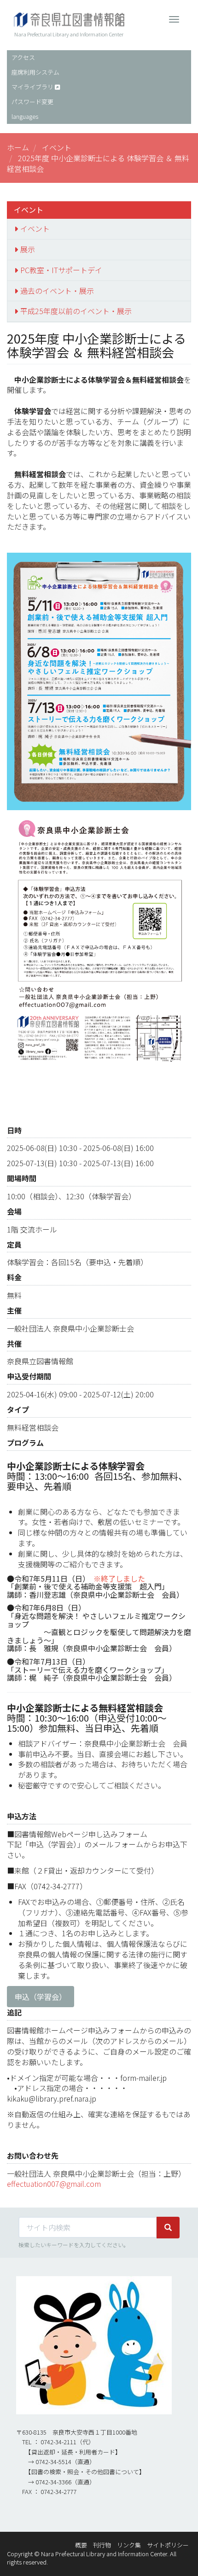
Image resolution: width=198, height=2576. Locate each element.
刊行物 (102, 2545)
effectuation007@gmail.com (54, 2184)
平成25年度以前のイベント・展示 (76, 311)
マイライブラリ (32, 87)
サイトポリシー (168, 2545)
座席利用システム (35, 72)
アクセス (23, 57)
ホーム (18, 147)
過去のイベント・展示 (57, 291)
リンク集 (129, 2545)
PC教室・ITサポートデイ (61, 270)
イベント (57, 147)
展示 (28, 249)
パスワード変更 (32, 102)
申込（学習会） (41, 1997)
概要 (81, 2545)
